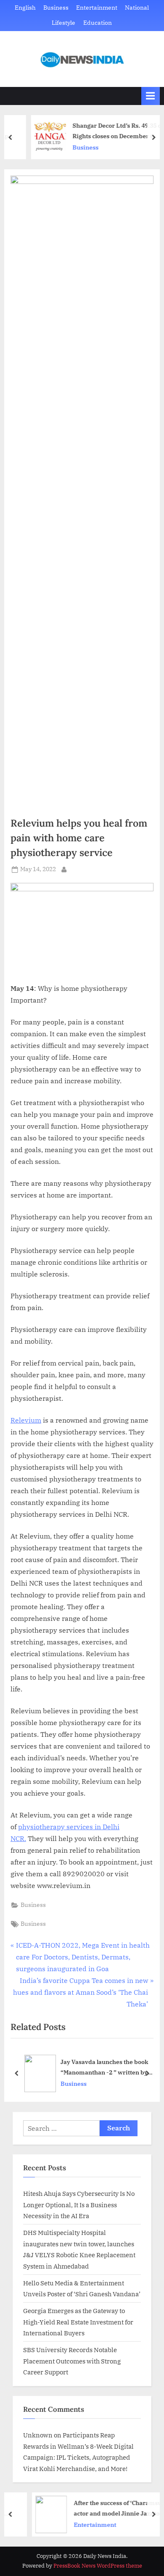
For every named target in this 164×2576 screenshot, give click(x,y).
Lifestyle (63, 23)
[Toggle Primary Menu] (151, 96)
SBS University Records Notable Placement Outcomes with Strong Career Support (72, 2361)
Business (56, 8)
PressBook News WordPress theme (98, 2566)
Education (98, 23)
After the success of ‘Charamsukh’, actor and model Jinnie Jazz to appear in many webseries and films (106, 2509)
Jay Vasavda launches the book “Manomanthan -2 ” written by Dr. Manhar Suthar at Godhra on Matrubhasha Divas (106, 2068)
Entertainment (97, 8)
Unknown (38, 2435)
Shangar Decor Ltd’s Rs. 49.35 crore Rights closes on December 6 (108, 131)
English (25, 8)
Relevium (26, 1420)
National (137, 8)
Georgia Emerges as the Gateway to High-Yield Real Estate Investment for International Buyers (78, 2322)
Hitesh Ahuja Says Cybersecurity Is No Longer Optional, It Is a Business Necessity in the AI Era (79, 2204)
